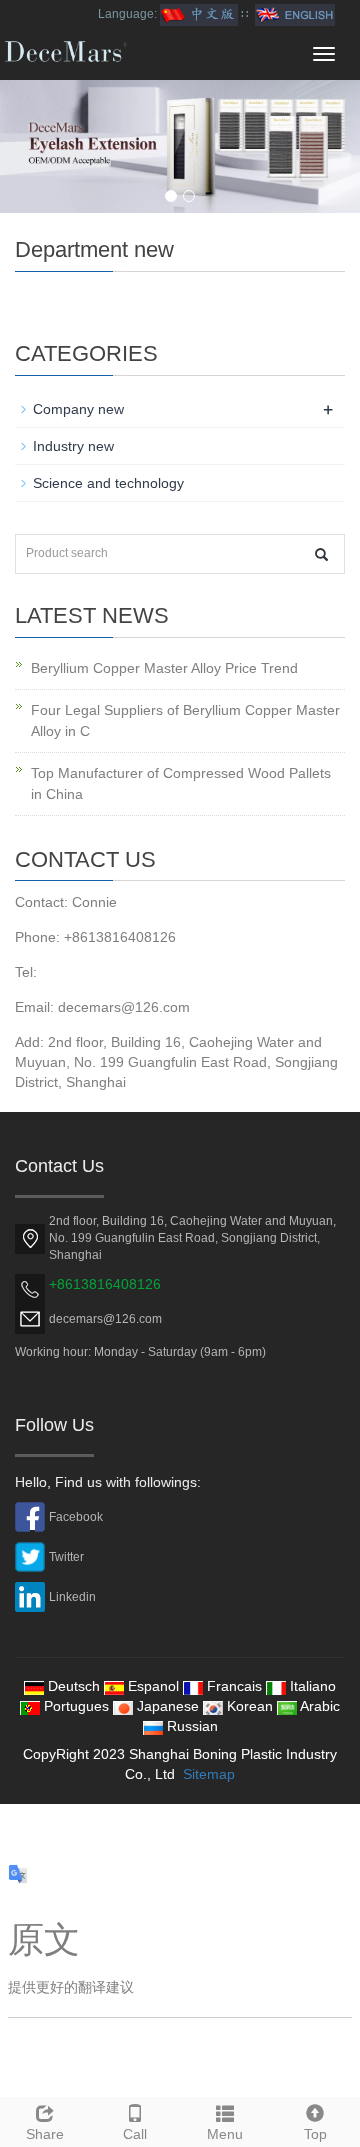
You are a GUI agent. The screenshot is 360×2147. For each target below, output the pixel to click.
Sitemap (209, 1774)
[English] (295, 14)
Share (45, 2134)
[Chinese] (199, 14)
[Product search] (321, 554)
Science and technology (108, 483)
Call (135, 2134)
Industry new (73, 446)
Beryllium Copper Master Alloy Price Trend (164, 668)
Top (315, 2134)
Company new (78, 409)
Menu (225, 2134)
